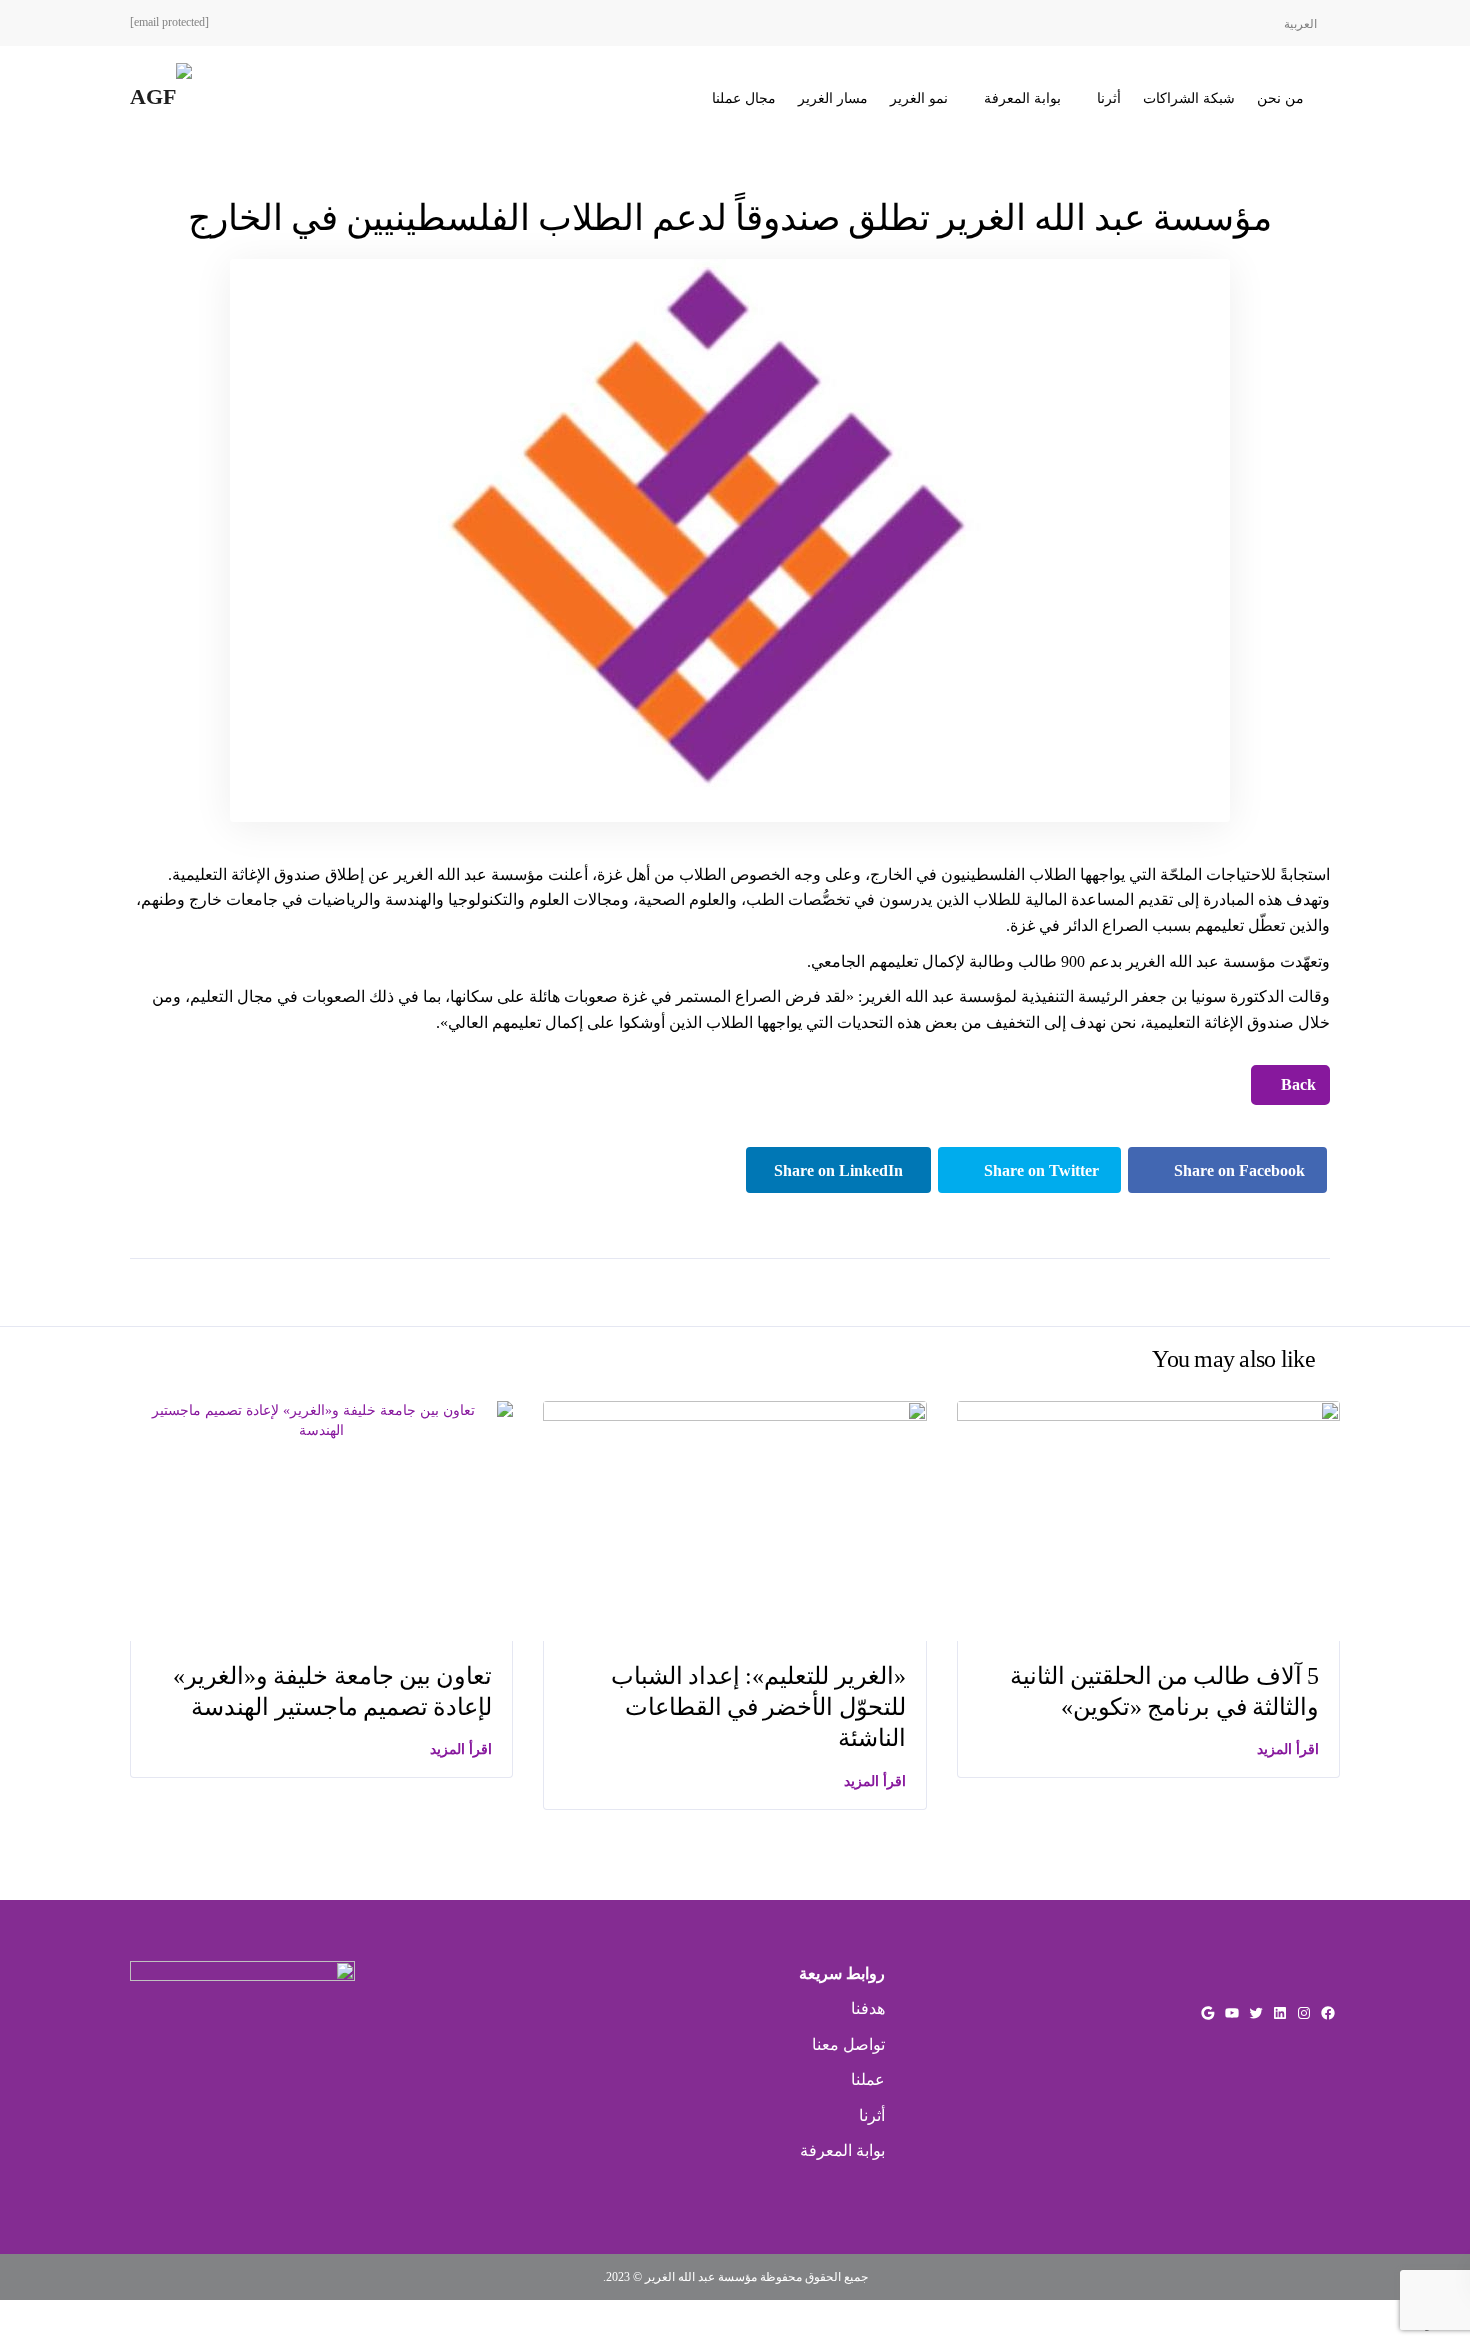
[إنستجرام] (1304, 2013)
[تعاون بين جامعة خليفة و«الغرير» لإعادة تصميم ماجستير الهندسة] (321, 1419)
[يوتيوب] (1232, 2013)
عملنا (868, 2079)
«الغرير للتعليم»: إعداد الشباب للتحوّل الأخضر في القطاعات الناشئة (758, 1707)
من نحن (1280, 98)
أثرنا (1109, 98)
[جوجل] (1208, 2013)
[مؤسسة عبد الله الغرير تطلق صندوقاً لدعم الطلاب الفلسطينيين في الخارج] (730, 539)
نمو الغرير (919, 98)
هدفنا (868, 2008)
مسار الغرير (833, 98)
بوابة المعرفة (1022, 98)
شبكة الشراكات (1189, 98)
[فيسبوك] (1328, 2013)
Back (1296, 1084)
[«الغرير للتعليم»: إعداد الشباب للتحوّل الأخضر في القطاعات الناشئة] (734, 1519)
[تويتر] (1256, 2013)
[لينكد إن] (1280, 2013)
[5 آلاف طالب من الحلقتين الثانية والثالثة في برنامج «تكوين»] (1148, 1519)
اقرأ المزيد (461, 1749)
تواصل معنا (848, 2044)
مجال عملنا (744, 98)
